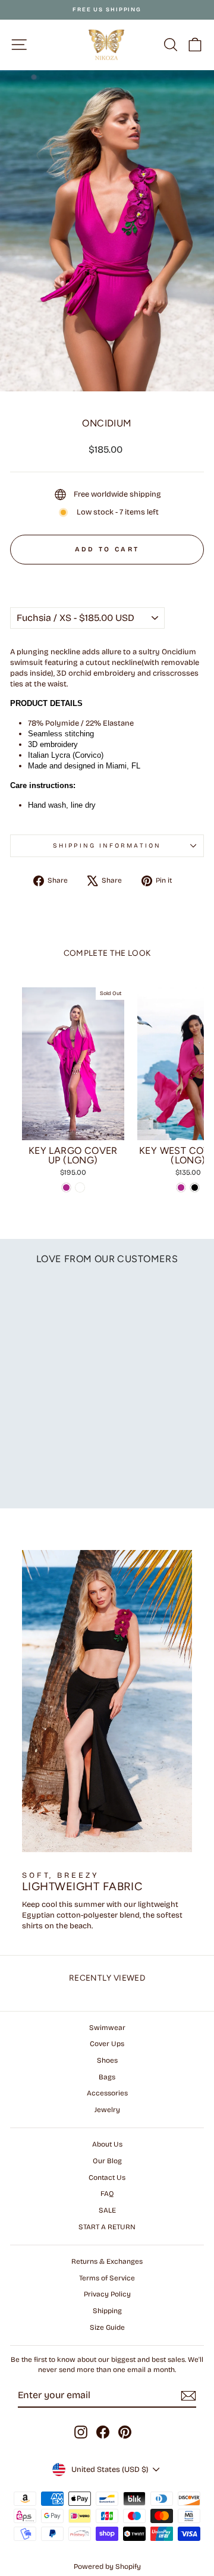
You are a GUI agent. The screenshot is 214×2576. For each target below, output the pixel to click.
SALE (107, 2210)
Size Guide (107, 2327)
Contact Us (107, 2177)
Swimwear (107, 2028)
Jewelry (107, 2110)
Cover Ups (107, 2044)
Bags (107, 2077)
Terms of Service (107, 2278)
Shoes (107, 2060)
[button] (107, 576)
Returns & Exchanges (107, 2261)
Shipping (107, 2311)
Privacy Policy (107, 2294)
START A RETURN (107, 2227)
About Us (107, 2144)
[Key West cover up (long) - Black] (195, 1187)
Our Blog (107, 2161)
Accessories (107, 2093)
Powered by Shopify (107, 2566)
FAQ (107, 2194)
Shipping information (107, 845)
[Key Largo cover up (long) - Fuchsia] (66, 1187)
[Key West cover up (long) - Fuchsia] (181, 1187)
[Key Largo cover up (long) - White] (80, 1187)
